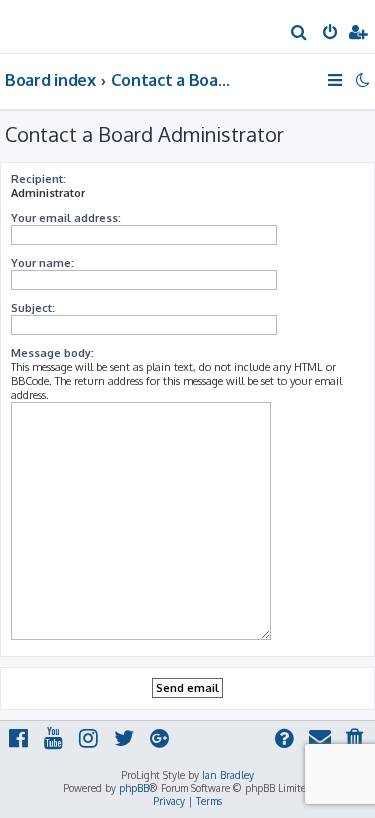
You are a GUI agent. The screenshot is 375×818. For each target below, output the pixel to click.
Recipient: (38, 179)
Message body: (52, 353)
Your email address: (66, 218)
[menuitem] (299, 34)
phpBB (134, 788)
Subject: (33, 308)
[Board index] (48, 25)
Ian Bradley (228, 775)
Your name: (42, 263)
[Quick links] (336, 80)
